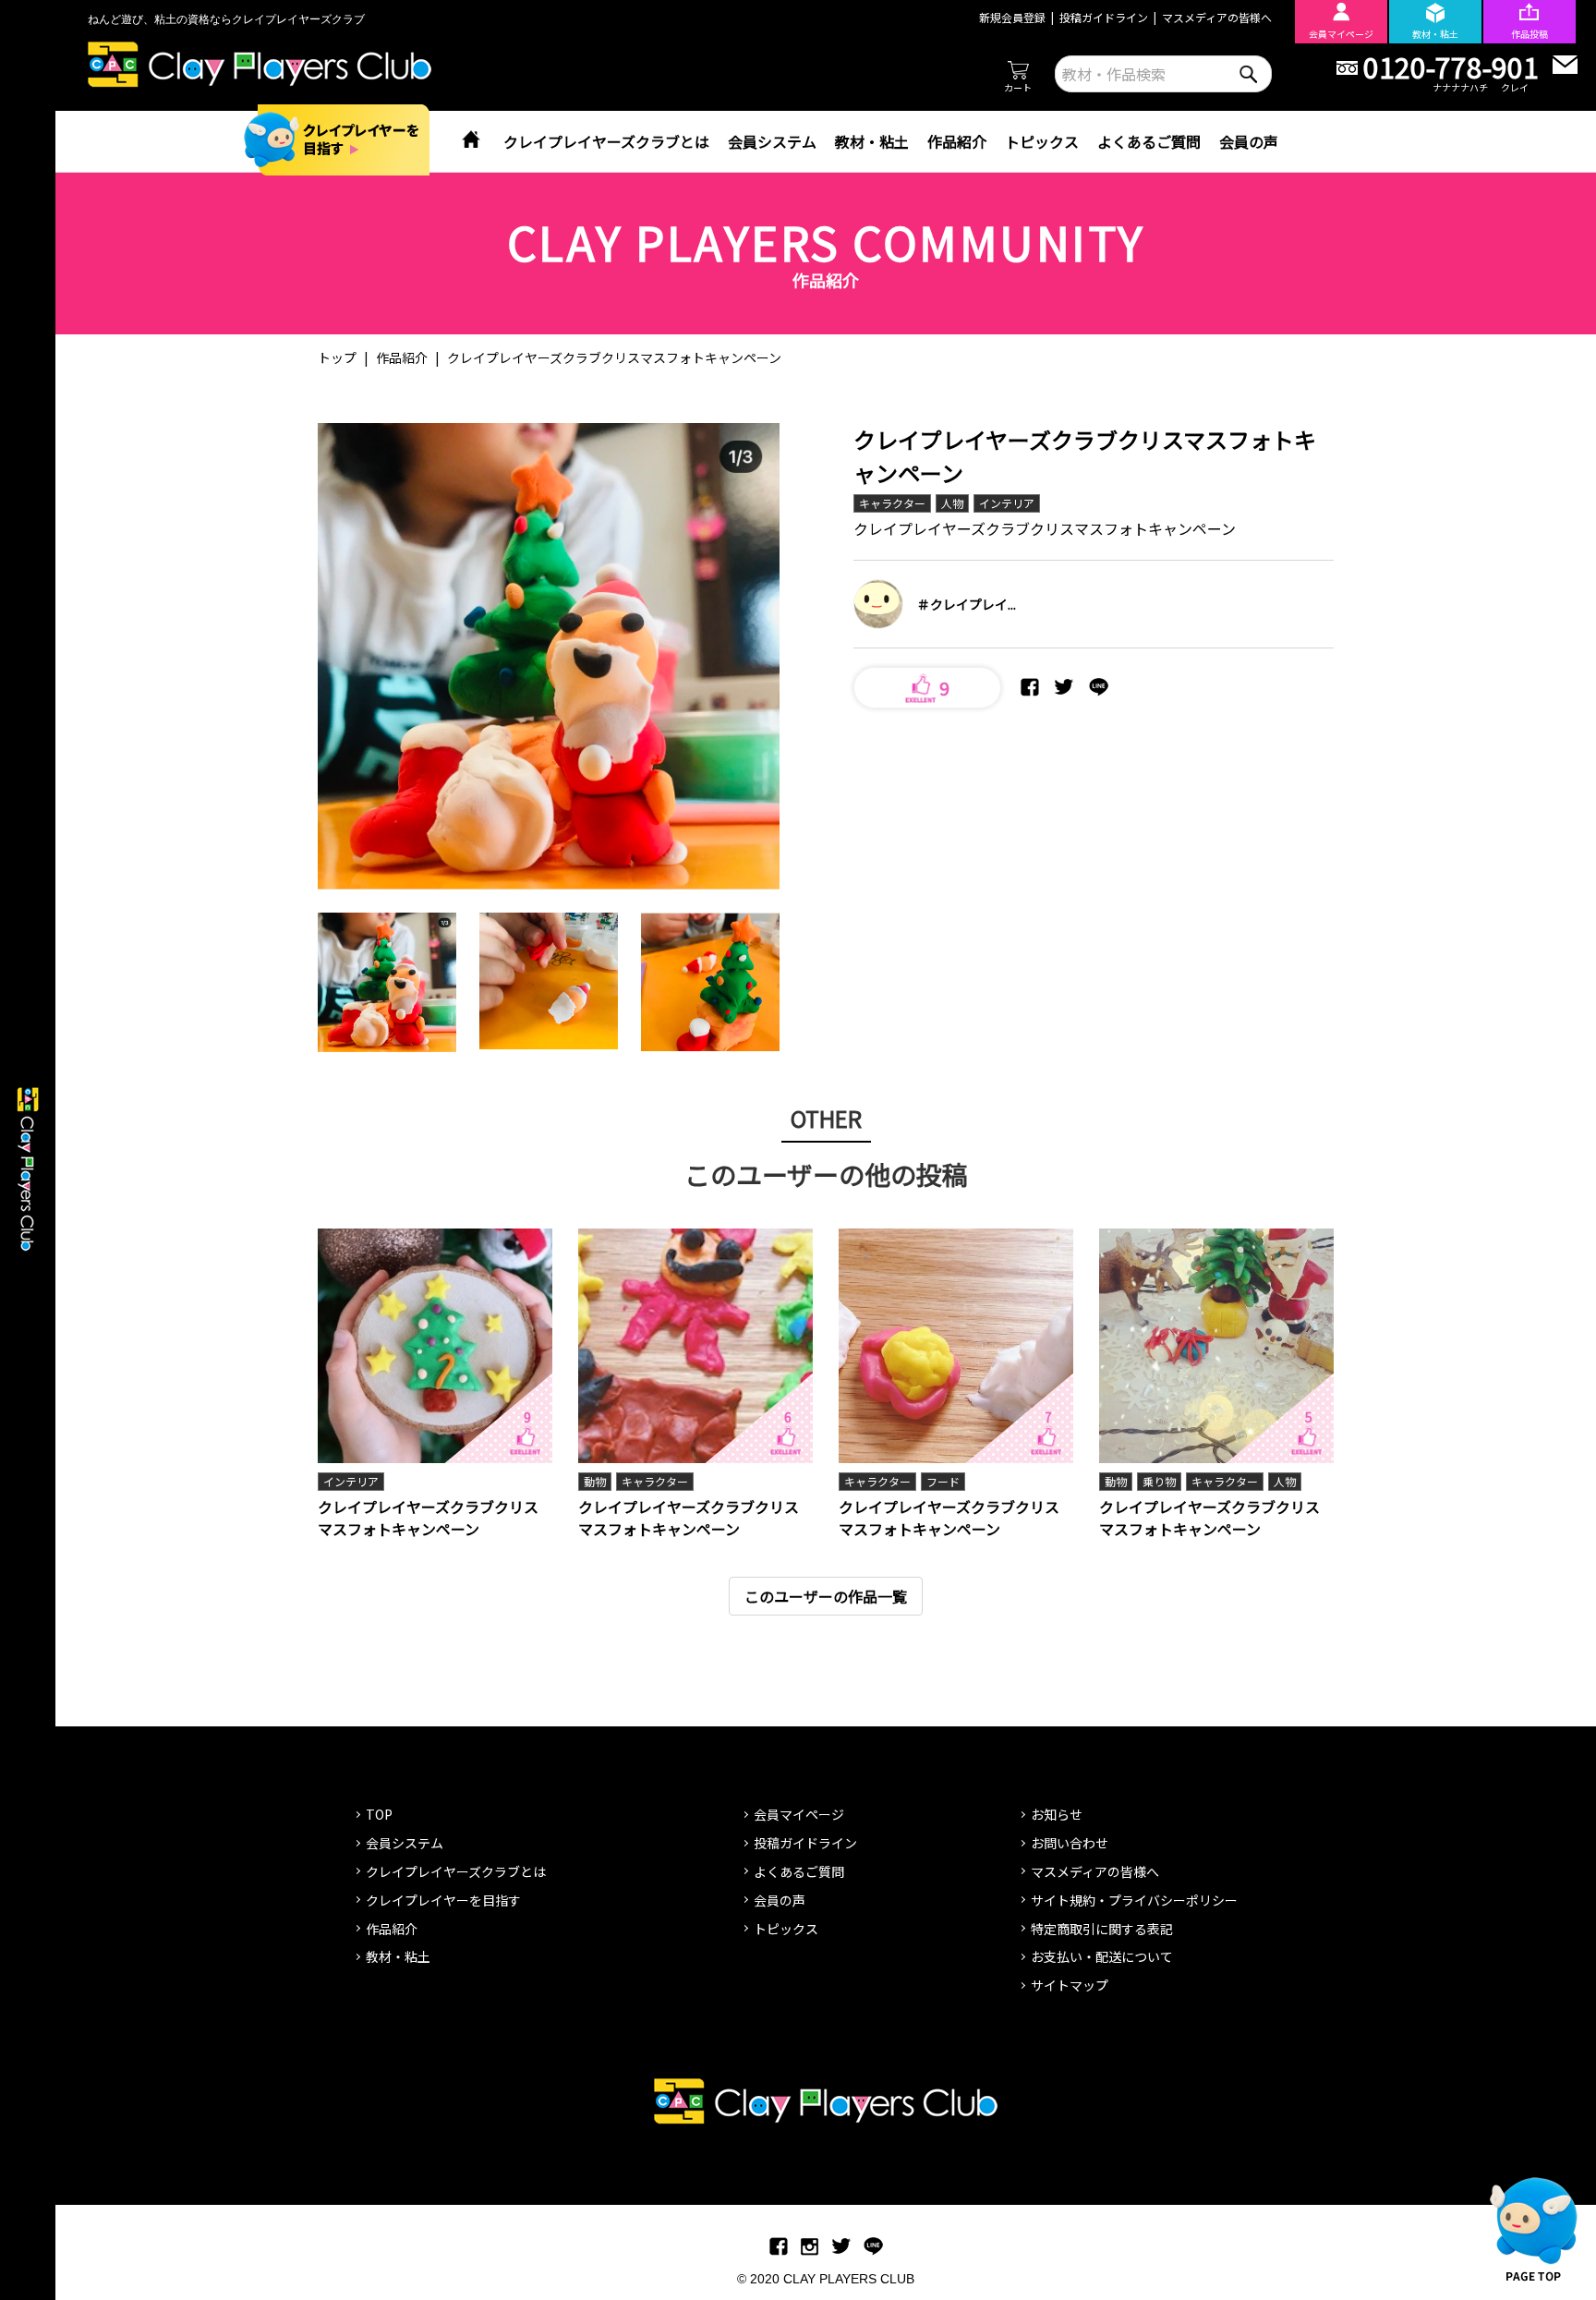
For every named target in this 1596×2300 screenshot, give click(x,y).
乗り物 (1159, 1481)
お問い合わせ (1070, 1843)
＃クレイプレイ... (967, 604)
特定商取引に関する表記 (1102, 1929)
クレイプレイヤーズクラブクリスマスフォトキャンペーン (428, 1518)
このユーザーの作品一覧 (826, 1596)
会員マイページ (799, 1814)
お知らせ (1057, 1814)
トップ (337, 357)
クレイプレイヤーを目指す (443, 1900)
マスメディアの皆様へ (1217, 17)
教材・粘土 (872, 141)
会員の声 (1249, 141)
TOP (379, 1814)
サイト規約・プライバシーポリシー (1134, 1900)
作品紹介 (957, 141)
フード (943, 1481)
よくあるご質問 (1149, 141)
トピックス (1042, 141)
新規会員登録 (1012, 17)
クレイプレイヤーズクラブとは (606, 141)
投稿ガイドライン (1104, 17)
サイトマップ (1070, 1985)
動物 (595, 1481)
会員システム (772, 141)
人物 (952, 503)
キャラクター (892, 503)
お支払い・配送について (1102, 1956)
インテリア (1007, 503)
